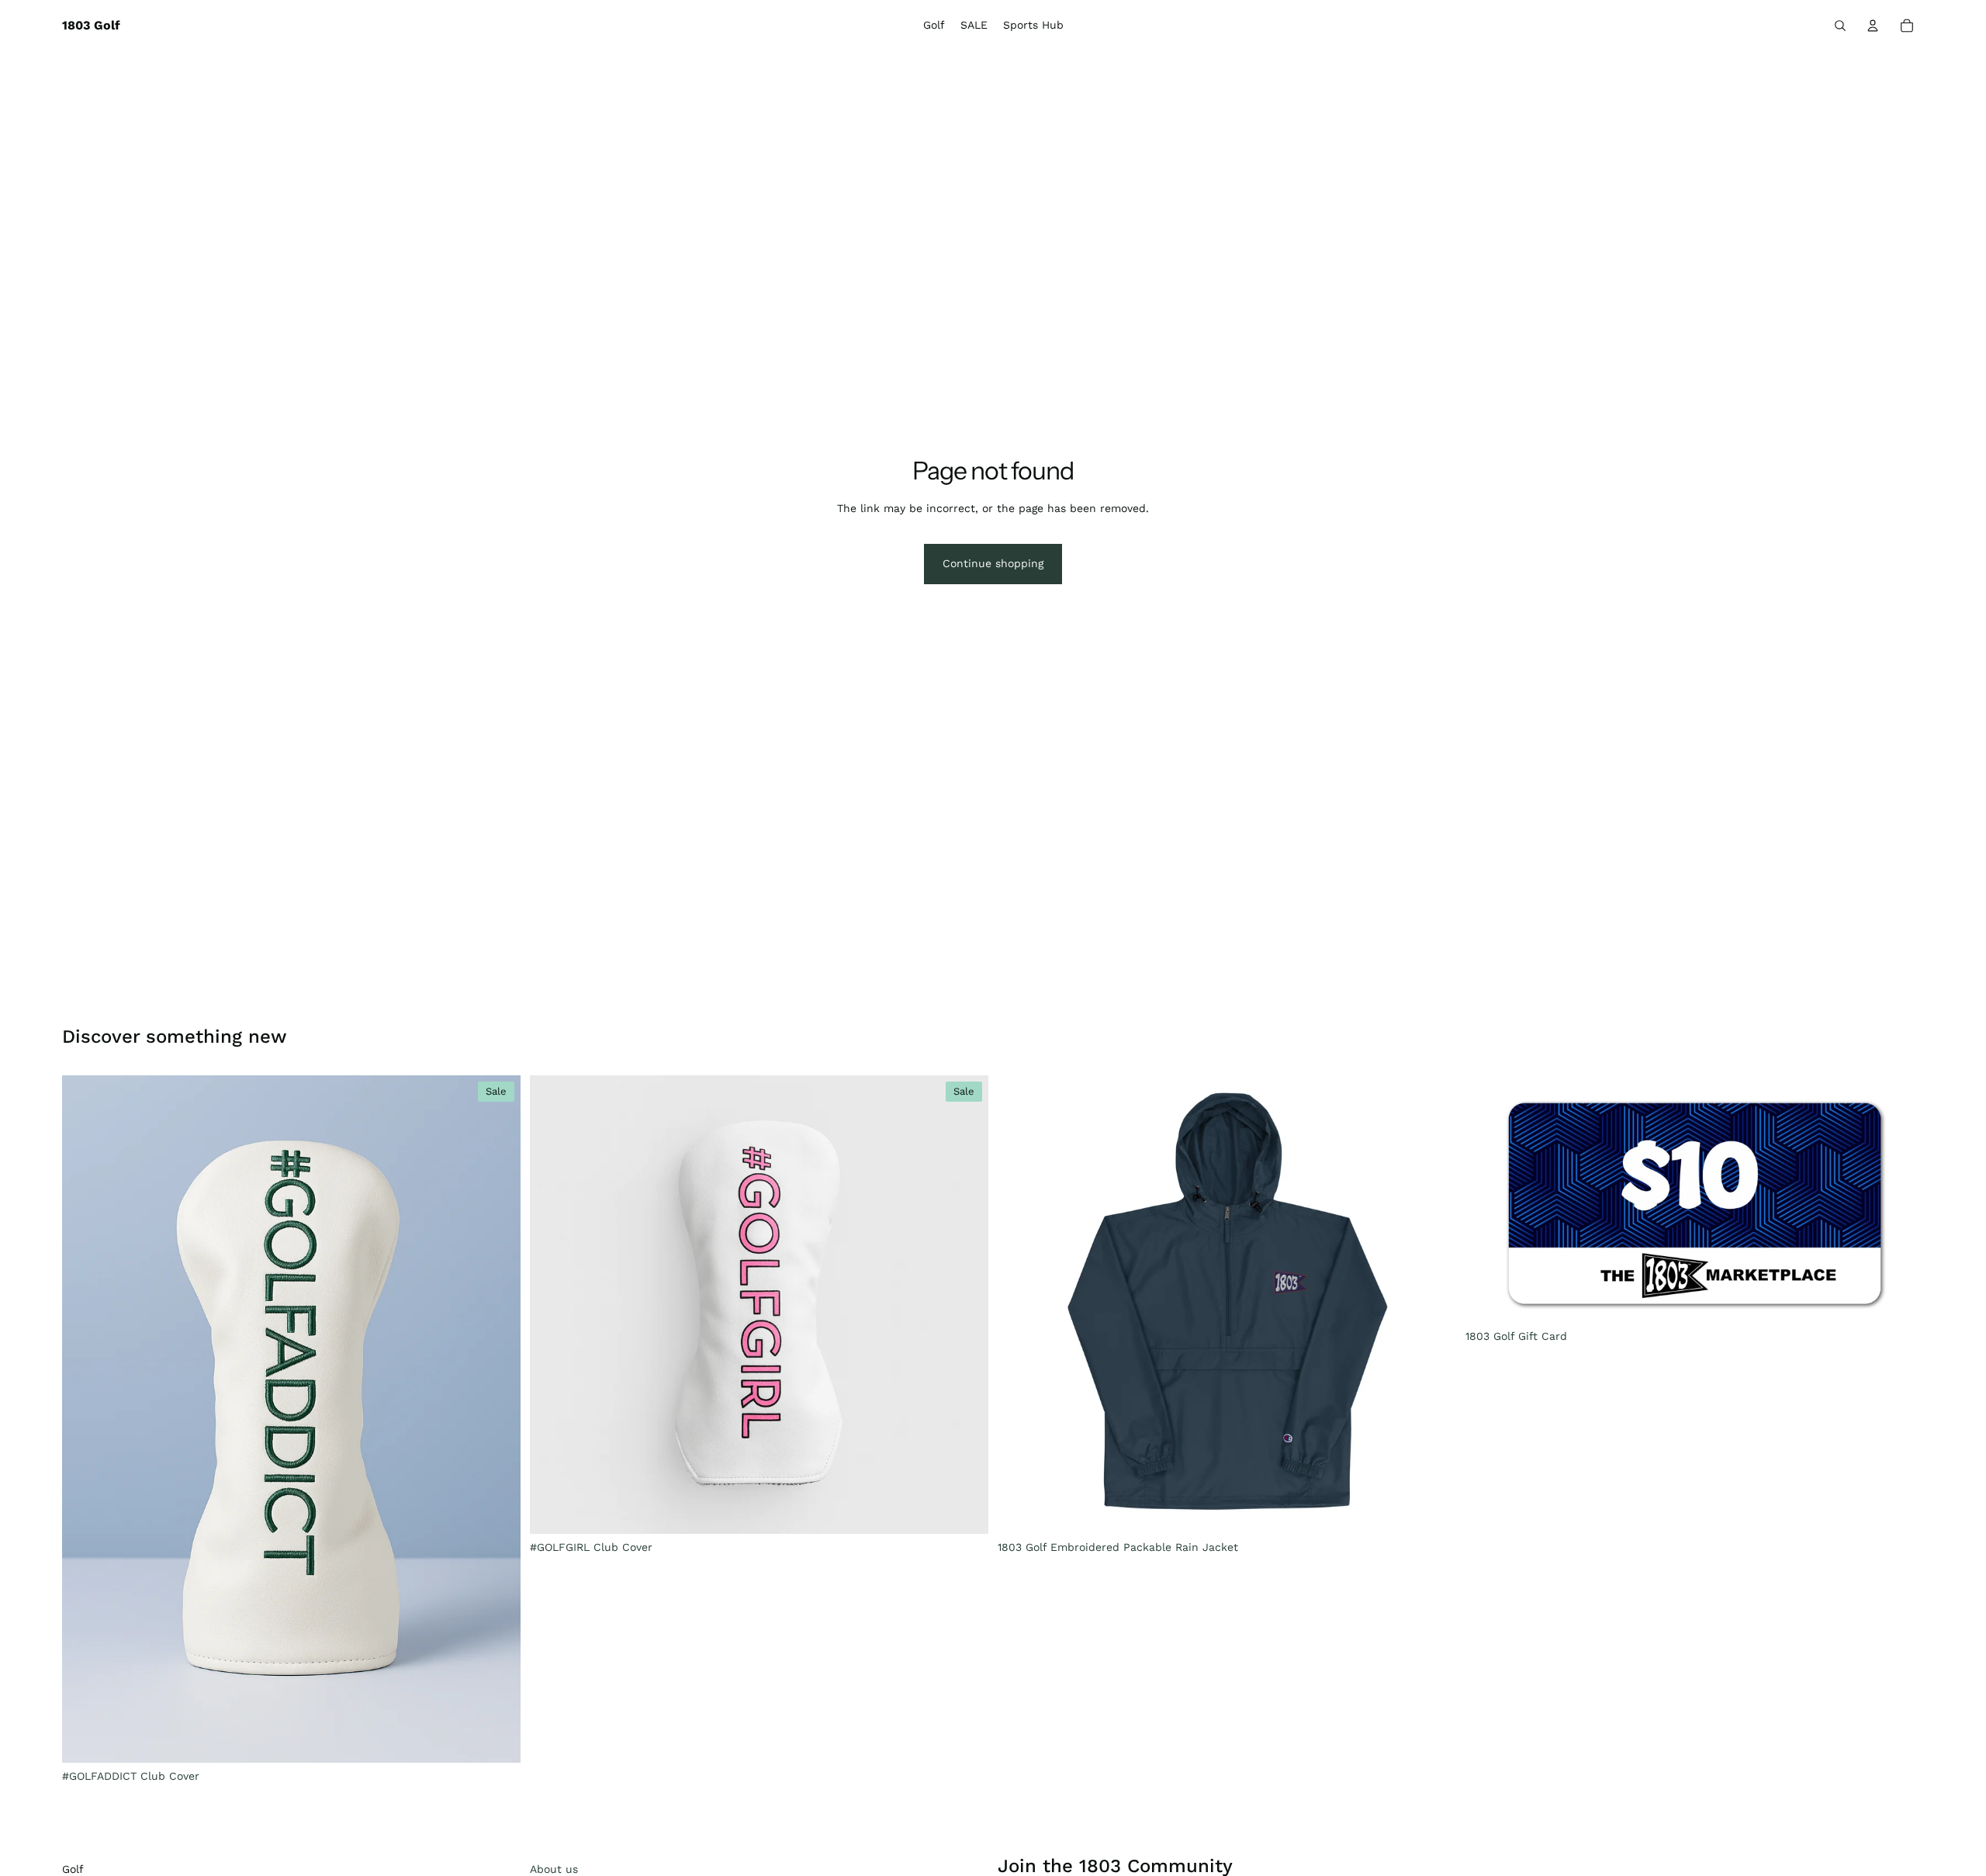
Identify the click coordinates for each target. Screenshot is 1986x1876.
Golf (73, 1869)
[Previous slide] (85, 1419)
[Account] (1873, 26)
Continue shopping (993, 563)
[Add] (496, 1739)
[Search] (1840, 26)
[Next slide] (497, 1419)
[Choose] (1432, 1510)
